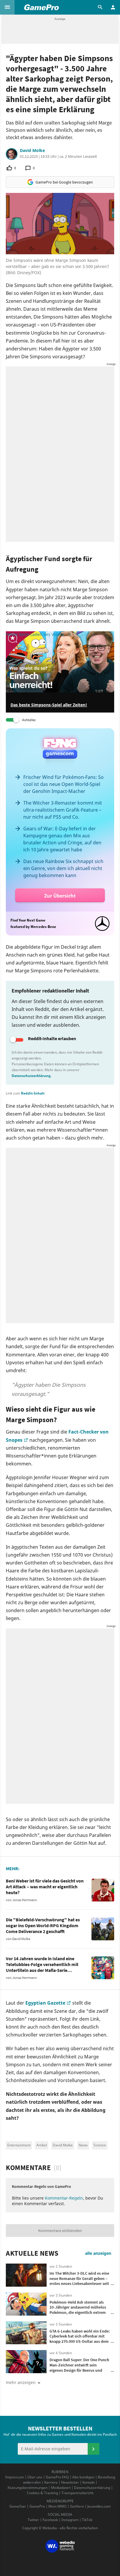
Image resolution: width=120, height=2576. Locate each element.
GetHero (77, 2506)
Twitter (33, 2520)
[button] (7, 7)
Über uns (35, 2477)
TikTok (87, 2520)
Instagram (70, 2520)
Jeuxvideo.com (99, 2506)
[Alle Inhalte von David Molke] (12, 154)
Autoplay (29, 720)
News (83, 2145)
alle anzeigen (98, 2253)
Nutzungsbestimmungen (28, 2488)
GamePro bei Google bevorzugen (64, 182)
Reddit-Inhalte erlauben (52, 1038)
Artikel (42, 2145)
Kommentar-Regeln (64, 2198)
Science (100, 2145)
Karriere (51, 2482)
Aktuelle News (32, 2253)
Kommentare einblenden (60, 2231)
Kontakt (89, 2482)
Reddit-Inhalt (33, 1093)
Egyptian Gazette (45, 2003)
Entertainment (19, 2145)
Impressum (15, 2477)
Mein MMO (57, 2506)
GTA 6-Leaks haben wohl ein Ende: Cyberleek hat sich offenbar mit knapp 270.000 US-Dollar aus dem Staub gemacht (80, 2339)
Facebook (50, 2520)
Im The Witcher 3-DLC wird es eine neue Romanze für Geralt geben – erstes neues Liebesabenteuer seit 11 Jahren (79, 2281)
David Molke (32, 151)
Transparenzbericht (77, 2493)
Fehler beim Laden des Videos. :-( (38, 634)
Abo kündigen (83, 2477)
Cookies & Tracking (42, 2493)
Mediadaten (61, 2488)
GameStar (18, 2506)
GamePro (37, 2506)
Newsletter (70, 2482)
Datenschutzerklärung (31, 1076)
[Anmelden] (93, 2449)
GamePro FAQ (57, 2477)
